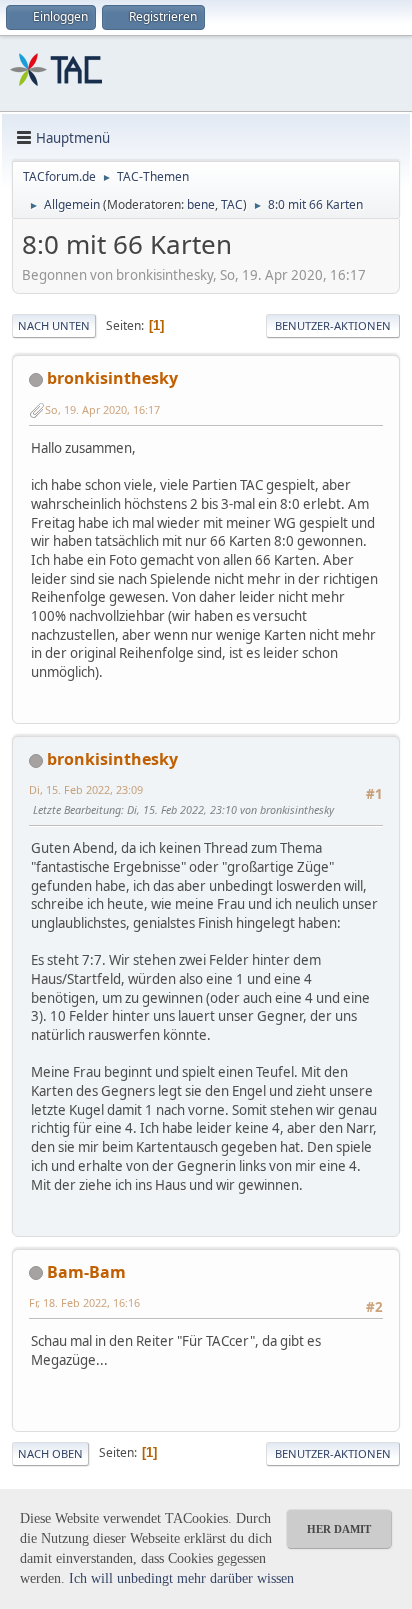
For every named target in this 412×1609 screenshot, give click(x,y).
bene (201, 204)
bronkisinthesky (112, 378)
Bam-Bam (86, 1272)
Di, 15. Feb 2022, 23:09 (86, 789)
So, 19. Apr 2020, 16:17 (102, 409)
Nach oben (50, 1453)
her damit (339, 1529)
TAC (232, 204)
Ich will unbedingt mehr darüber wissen (181, 1578)
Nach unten (54, 325)
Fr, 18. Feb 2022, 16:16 (84, 1302)
